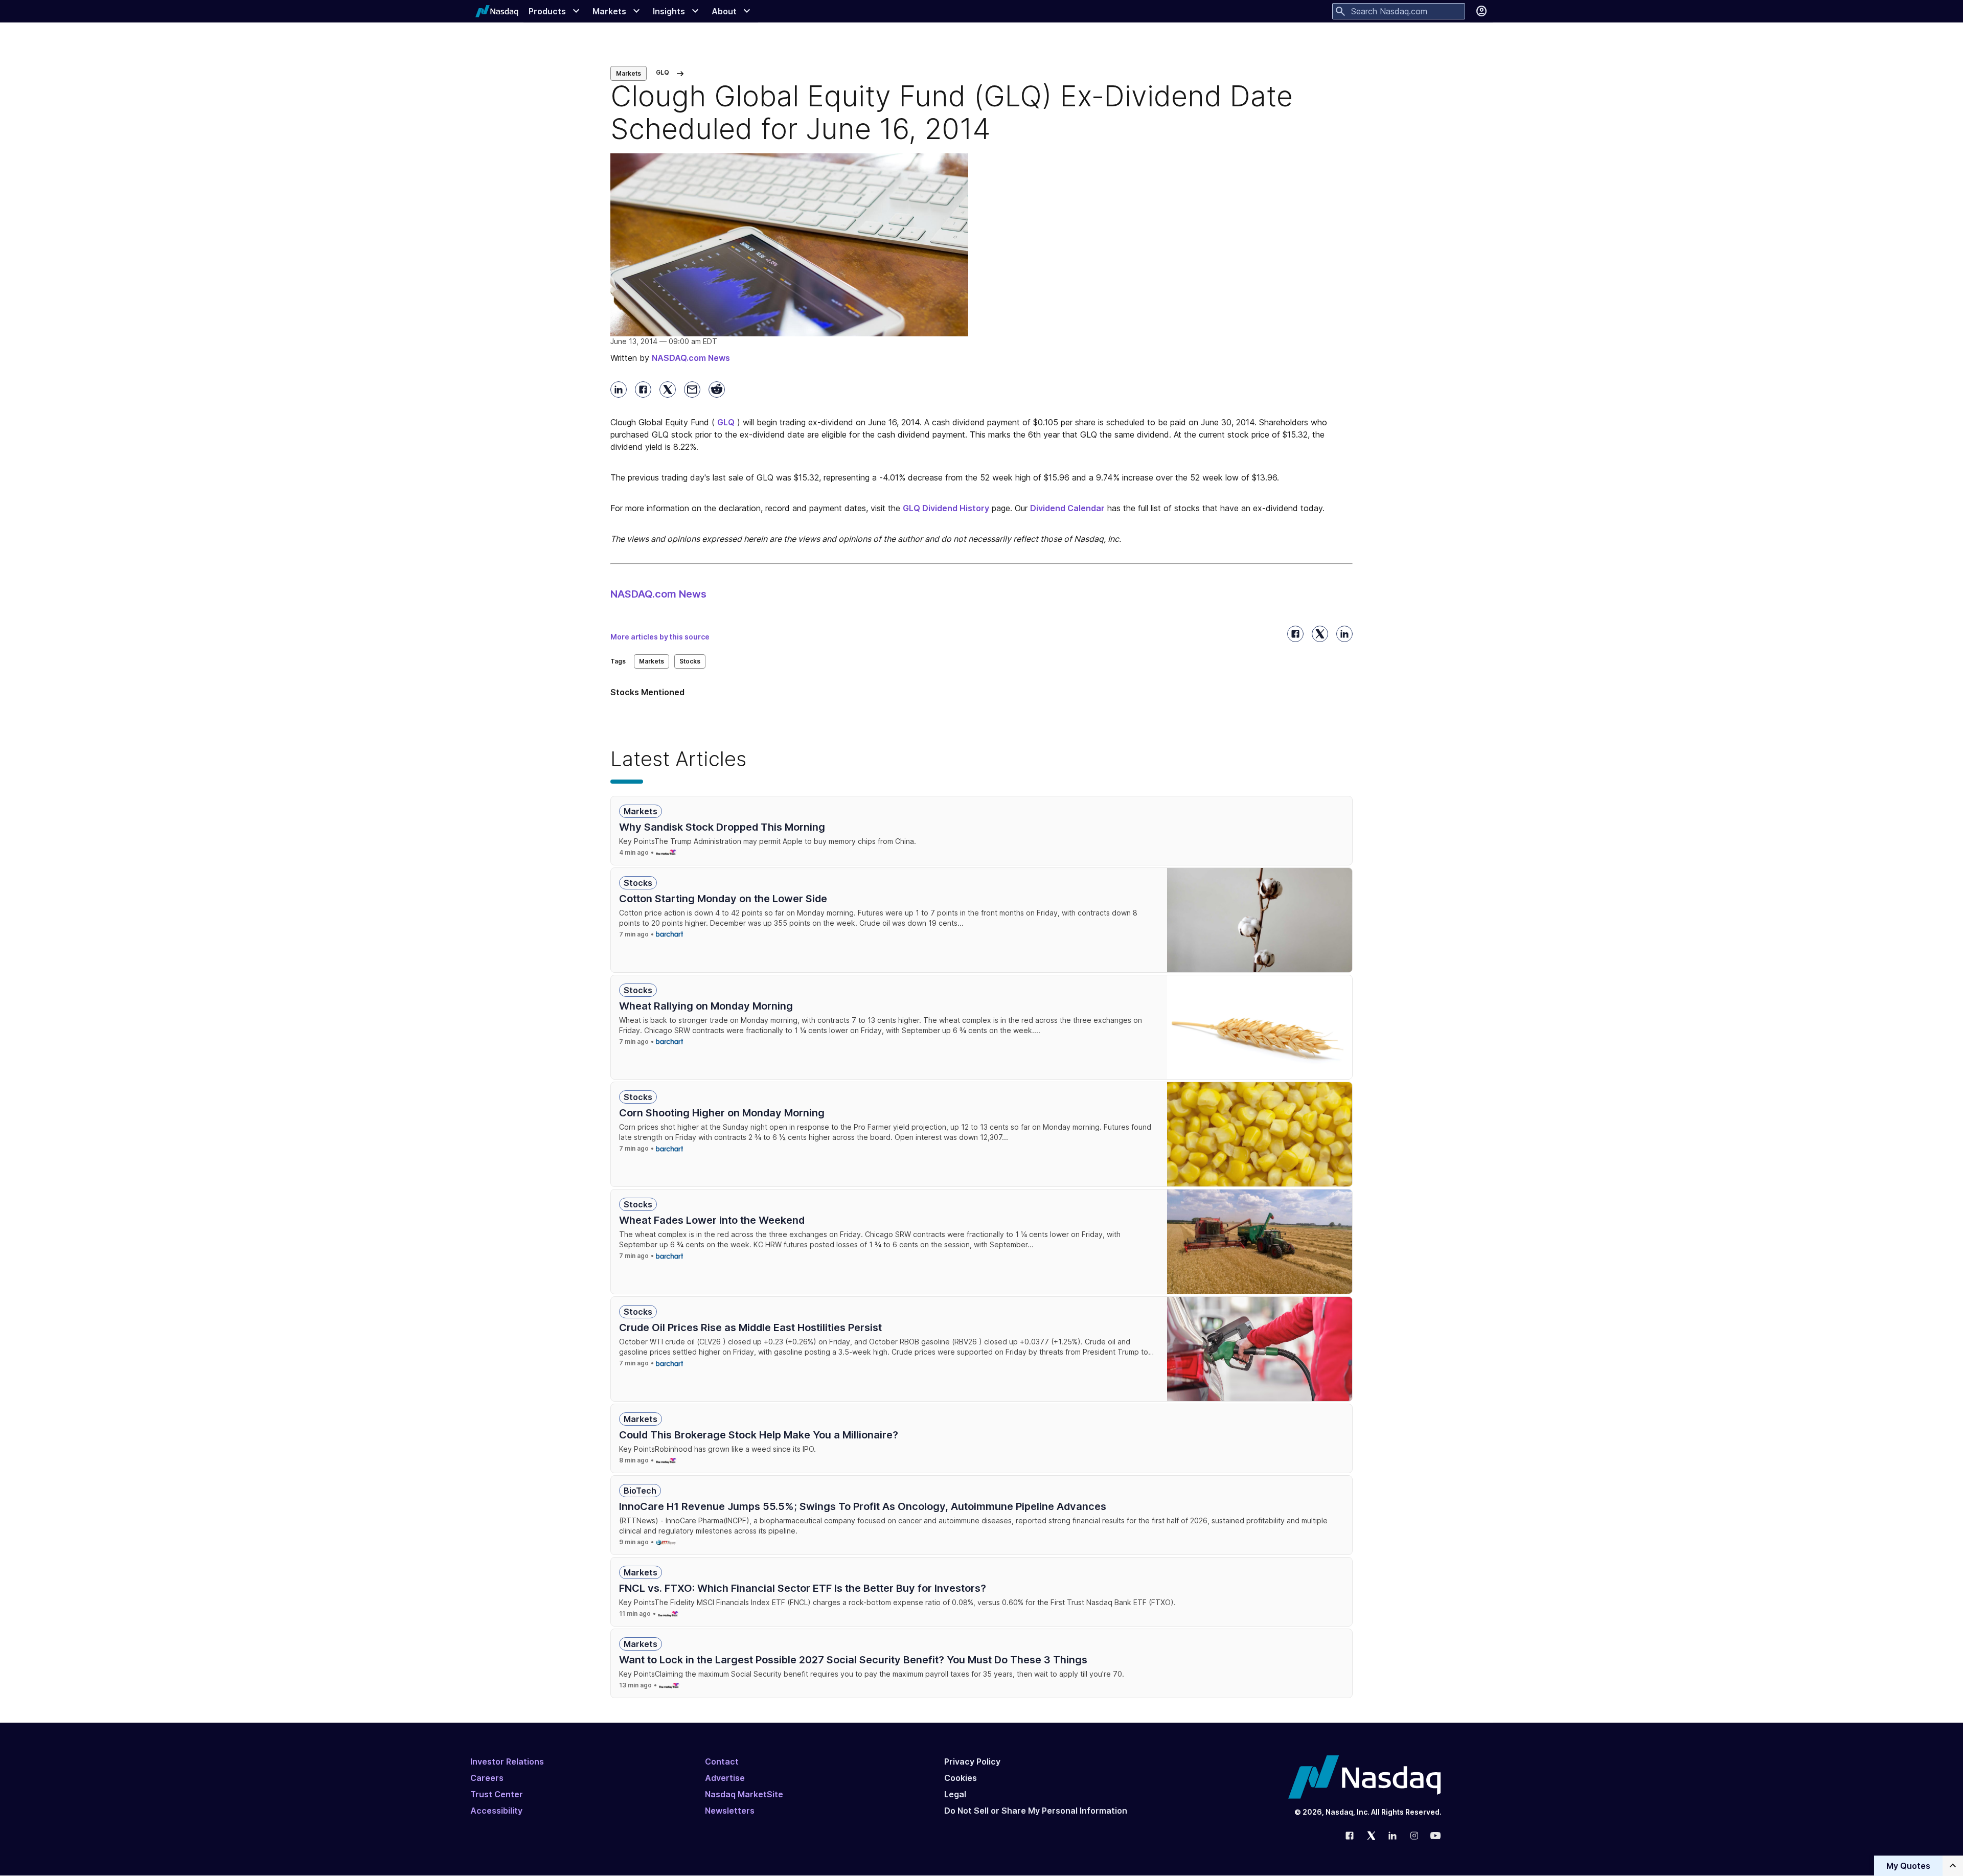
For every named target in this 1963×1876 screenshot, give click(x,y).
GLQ (726, 422)
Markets (629, 73)
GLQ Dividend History (946, 508)
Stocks (690, 661)
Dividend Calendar (1067, 508)
